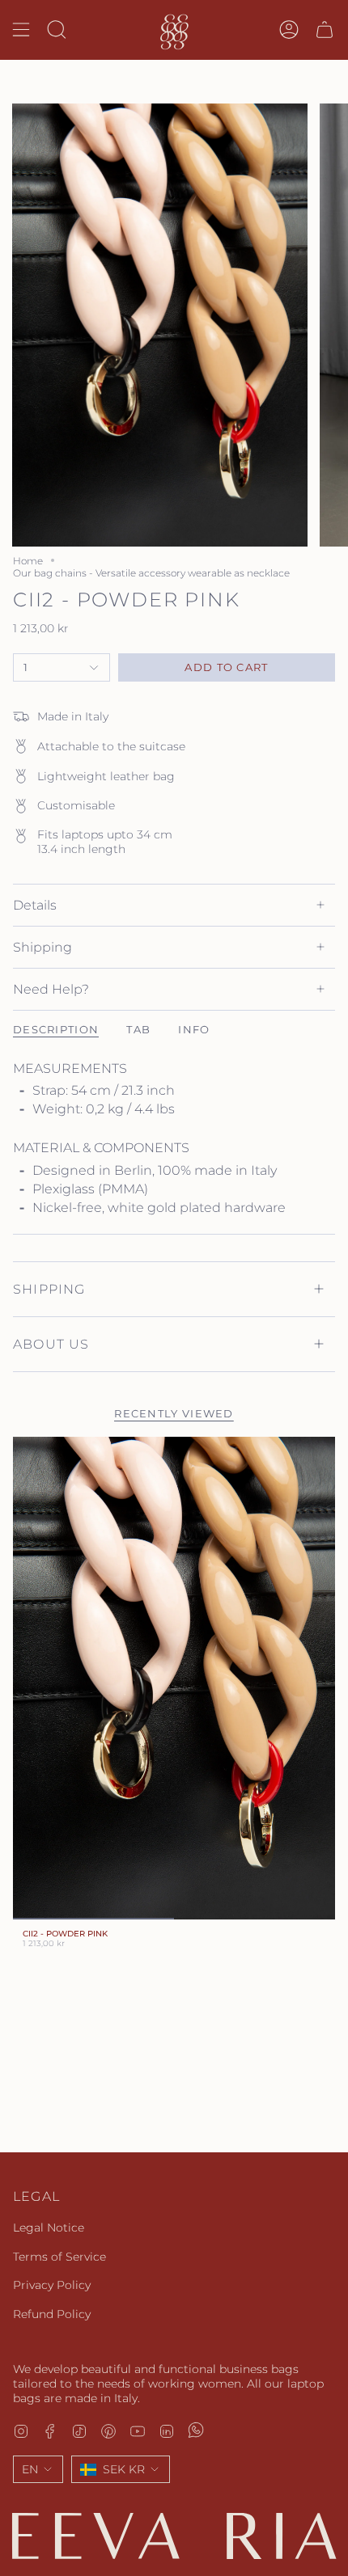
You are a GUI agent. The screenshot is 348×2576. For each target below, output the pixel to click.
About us (51, 1344)
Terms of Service (59, 2257)
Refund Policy (52, 2314)
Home (28, 561)
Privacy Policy (52, 2285)
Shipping (42, 947)
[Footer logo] (174, 2536)
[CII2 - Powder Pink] (174, 1678)
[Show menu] (21, 30)
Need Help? (51, 989)
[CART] (325, 30)
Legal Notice (49, 2228)
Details (35, 905)
